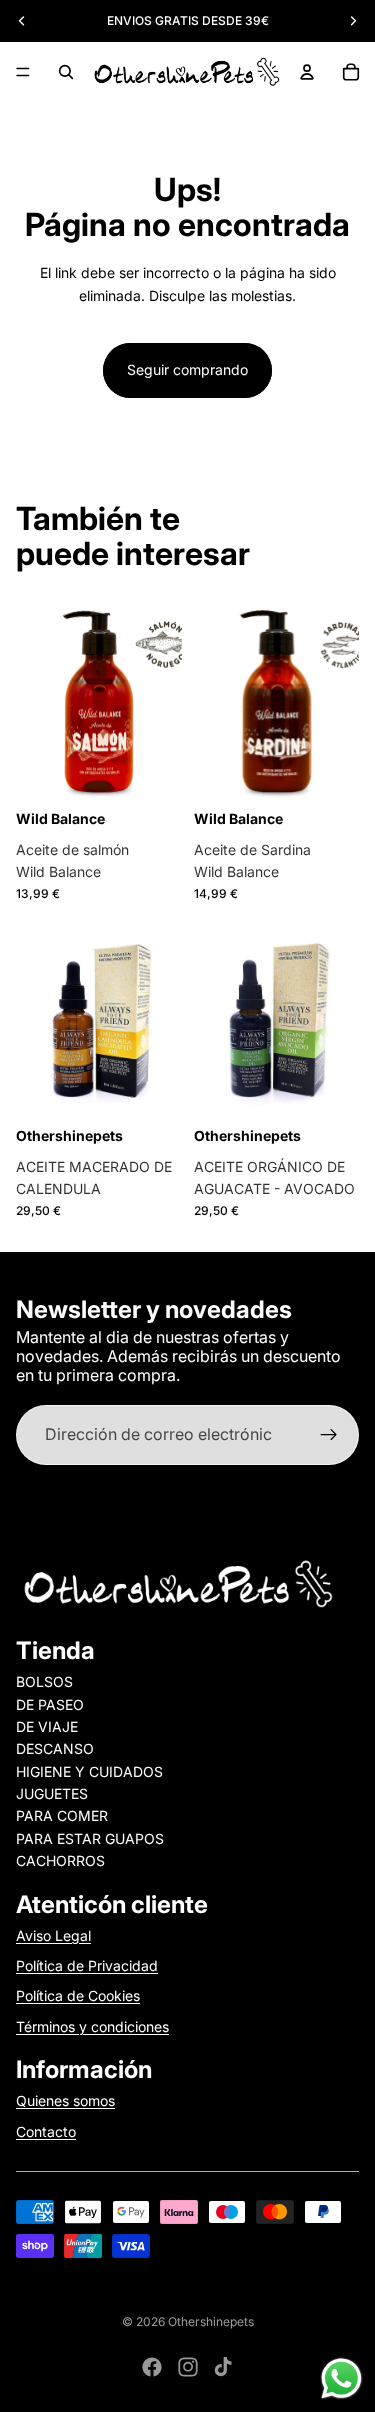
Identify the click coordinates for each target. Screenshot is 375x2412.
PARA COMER (62, 1815)
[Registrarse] (329, 1435)
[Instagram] (188, 2367)
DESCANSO (55, 1748)
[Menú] (23, 72)
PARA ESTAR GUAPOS (90, 1838)
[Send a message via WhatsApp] (341, 2378)
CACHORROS (60, 1860)
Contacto (46, 2131)
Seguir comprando (187, 369)
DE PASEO (50, 1704)
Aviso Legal (53, 1935)
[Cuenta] (307, 72)
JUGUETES (52, 1793)
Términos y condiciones (92, 2026)
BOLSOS (44, 1681)
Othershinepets (211, 2321)
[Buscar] (66, 72)
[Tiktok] (223, 2367)
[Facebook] (152, 2367)
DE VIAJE (47, 1726)
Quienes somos (65, 2100)
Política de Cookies (78, 1995)
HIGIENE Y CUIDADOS (89, 1771)
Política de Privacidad (87, 1965)
